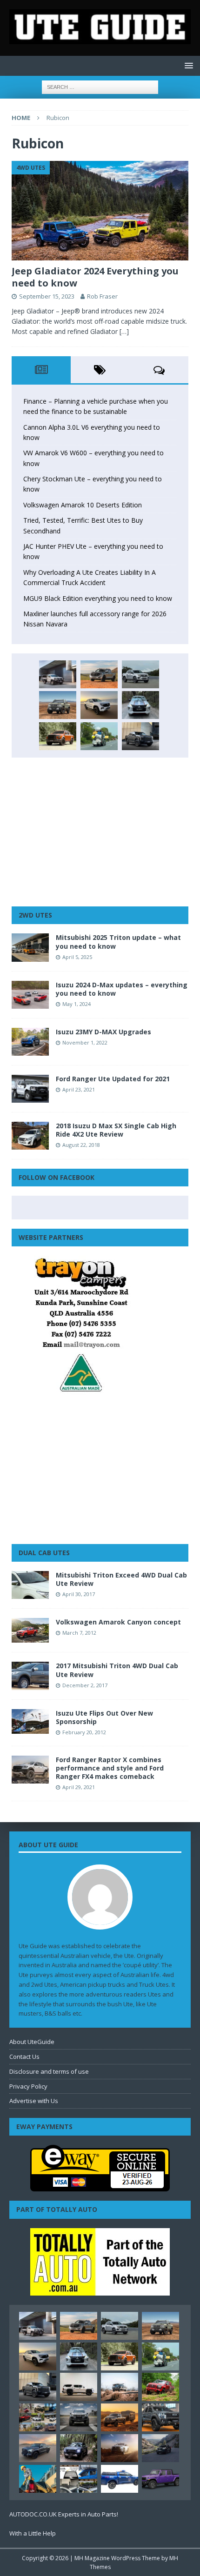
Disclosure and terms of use (49, 2071)
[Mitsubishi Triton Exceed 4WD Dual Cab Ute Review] (30, 1585)
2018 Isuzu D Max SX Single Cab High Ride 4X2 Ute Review (116, 1130)
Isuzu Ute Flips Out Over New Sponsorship (104, 1717)
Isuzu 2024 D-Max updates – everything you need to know (122, 989)
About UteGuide (32, 2042)
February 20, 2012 (84, 1732)
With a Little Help (33, 2533)
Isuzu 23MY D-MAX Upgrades (103, 1032)
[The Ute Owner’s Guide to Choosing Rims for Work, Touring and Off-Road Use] (120, 2387)
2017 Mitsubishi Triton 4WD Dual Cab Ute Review (117, 1670)
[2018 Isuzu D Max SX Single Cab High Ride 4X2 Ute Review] (30, 1136)
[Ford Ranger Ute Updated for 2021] (30, 1089)
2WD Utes (35, 915)
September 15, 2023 (47, 296)
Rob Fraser (102, 296)
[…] (124, 331)
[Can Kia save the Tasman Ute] (160, 2417)
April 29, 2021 (79, 1787)
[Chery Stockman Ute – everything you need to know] (58, 705)
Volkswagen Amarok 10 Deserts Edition (83, 505)
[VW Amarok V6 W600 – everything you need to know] (140, 674)
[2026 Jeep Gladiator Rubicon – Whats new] (160, 2479)
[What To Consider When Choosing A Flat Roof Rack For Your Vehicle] (79, 2479)
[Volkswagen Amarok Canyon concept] (30, 1630)
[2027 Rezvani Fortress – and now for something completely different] (79, 2417)
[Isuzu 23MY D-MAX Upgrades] (30, 1042)
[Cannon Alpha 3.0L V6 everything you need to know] (99, 674)
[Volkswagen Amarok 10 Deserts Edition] (99, 705)
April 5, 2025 (77, 957)
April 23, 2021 (79, 1089)
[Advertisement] (100, 832)
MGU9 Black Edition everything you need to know (98, 598)
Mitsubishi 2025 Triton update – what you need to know (118, 942)
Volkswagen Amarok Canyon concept (118, 1622)
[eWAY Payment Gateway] (100, 2187)
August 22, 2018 (81, 1145)
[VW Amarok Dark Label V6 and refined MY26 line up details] (160, 2448)
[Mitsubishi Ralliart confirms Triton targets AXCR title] (160, 2387)
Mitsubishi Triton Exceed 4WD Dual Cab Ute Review (121, 1579)
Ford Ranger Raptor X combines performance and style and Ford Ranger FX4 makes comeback (110, 1768)
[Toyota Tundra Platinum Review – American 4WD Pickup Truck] (38, 2448)
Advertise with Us (34, 2101)
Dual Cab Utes (44, 1553)
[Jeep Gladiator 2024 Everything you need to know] (100, 211)
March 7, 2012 (79, 1633)
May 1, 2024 (77, 1004)
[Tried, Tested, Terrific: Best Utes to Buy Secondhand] (140, 705)
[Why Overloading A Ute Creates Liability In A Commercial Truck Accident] (99, 736)
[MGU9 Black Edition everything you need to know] (140, 736)
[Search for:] (100, 86)
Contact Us (24, 2057)
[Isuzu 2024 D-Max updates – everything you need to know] (30, 995)
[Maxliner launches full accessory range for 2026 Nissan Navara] (79, 2387)
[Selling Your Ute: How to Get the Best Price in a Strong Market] (38, 2417)
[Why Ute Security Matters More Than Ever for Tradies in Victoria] (38, 2479)
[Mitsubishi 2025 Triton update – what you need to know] (30, 947)
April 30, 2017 (79, 1594)
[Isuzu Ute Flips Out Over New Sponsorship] (30, 1721)
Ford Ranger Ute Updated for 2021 (113, 1079)
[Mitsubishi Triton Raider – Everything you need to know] (120, 2448)
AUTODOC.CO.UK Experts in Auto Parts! (64, 2514)
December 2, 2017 (85, 1685)
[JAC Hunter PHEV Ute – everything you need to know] (58, 736)
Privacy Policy (28, 2086)
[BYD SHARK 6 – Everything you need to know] (79, 2448)
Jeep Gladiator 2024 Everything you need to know (95, 277)
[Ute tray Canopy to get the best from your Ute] (120, 2479)
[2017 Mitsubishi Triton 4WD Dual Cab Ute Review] (30, 1676)
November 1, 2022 (85, 1042)
